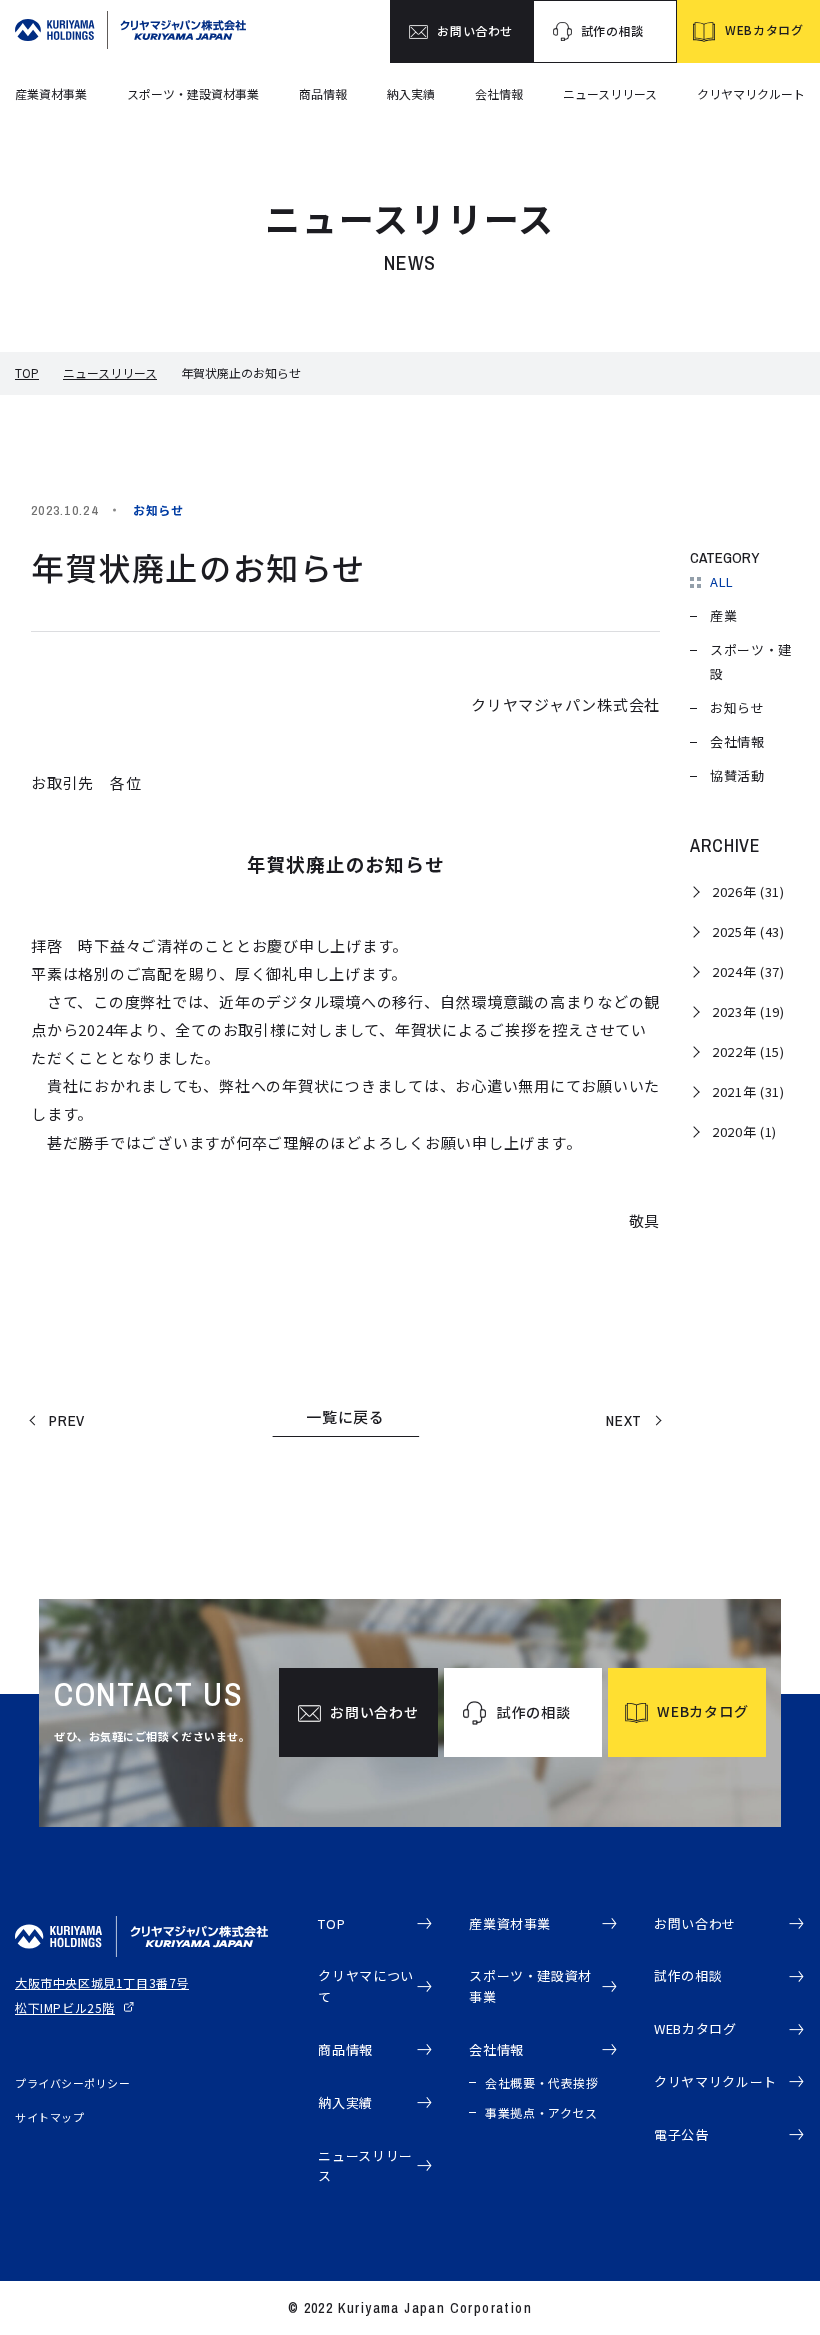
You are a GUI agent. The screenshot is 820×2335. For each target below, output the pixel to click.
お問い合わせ (695, 1923)
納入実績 (411, 93)
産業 (723, 615)
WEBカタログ (695, 2028)
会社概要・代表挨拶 (541, 2082)
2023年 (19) (748, 1011)
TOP (27, 372)
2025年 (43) (748, 931)
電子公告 (681, 2134)
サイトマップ (49, 2117)
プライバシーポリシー (73, 2083)
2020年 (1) (744, 1131)
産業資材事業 (51, 93)
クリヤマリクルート (751, 93)
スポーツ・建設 (751, 661)
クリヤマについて (366, 1986)
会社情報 (499, 93)
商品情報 (323, 93)
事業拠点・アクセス (541, 2112)
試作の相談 (688, 1975)
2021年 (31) (748, 1091)
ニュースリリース (610, 93)
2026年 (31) (748, 891)
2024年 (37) (748, 971)
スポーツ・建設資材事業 (193, 93)
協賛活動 (737, 775)
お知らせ (737, 707)
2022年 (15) (748, 1051)
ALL (722, 581)
